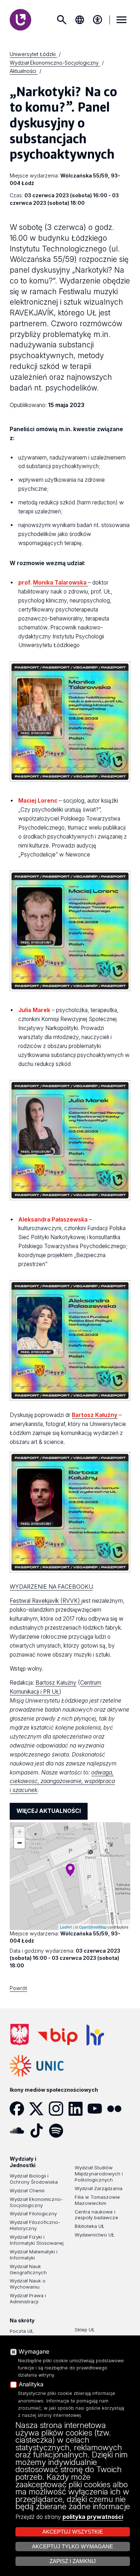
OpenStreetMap (93, 1927)
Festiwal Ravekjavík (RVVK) (46, 1601)
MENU (122, 20)
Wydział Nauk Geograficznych (28, 2269)
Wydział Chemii (27, 2190)
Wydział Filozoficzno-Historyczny (35, 2225)
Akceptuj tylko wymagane (73, 2547)
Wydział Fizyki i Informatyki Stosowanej (37, 2240)
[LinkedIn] (78, 2109)
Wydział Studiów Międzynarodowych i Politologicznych (99, 2174)
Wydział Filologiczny (33, 2213)
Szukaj (62, 20)
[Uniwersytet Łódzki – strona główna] (20, 20)
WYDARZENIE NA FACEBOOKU (51, 1587)
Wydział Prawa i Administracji (28, 2298)
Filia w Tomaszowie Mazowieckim (97, 2200)
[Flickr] (117, 2109)
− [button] (20, 1843)
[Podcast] (78, 2130)
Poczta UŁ (22, 2331)
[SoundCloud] (19, 2130)
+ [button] (20, 1832)
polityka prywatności (93, 2517)
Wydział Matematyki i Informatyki (34, 2255)
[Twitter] (39, 2109)
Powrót (18, 1988)
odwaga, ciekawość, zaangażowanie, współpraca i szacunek (62, 1781)
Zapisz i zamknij (73, 2561)
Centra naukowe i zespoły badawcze (96, 2215)
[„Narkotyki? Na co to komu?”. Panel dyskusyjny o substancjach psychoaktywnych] (70, 1870)
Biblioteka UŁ (90, 2226)
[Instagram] (59, 2109)
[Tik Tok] (39, 2130)
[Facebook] (19, 2109)
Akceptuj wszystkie (73, 2532)
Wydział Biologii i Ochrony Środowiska (34, 2179)
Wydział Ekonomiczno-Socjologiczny (36, 2202)
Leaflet (66, 1927)
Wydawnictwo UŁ (95, 2235)
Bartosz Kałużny (56, 1683)
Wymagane (34, 2352)
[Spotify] (59, 2130)
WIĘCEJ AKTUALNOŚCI (49, 1811)
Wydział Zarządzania (99, 2188)
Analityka (31, 2385)
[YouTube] (97, 2109)
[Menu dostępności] (98, 20)
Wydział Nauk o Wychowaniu (28, 2284)
